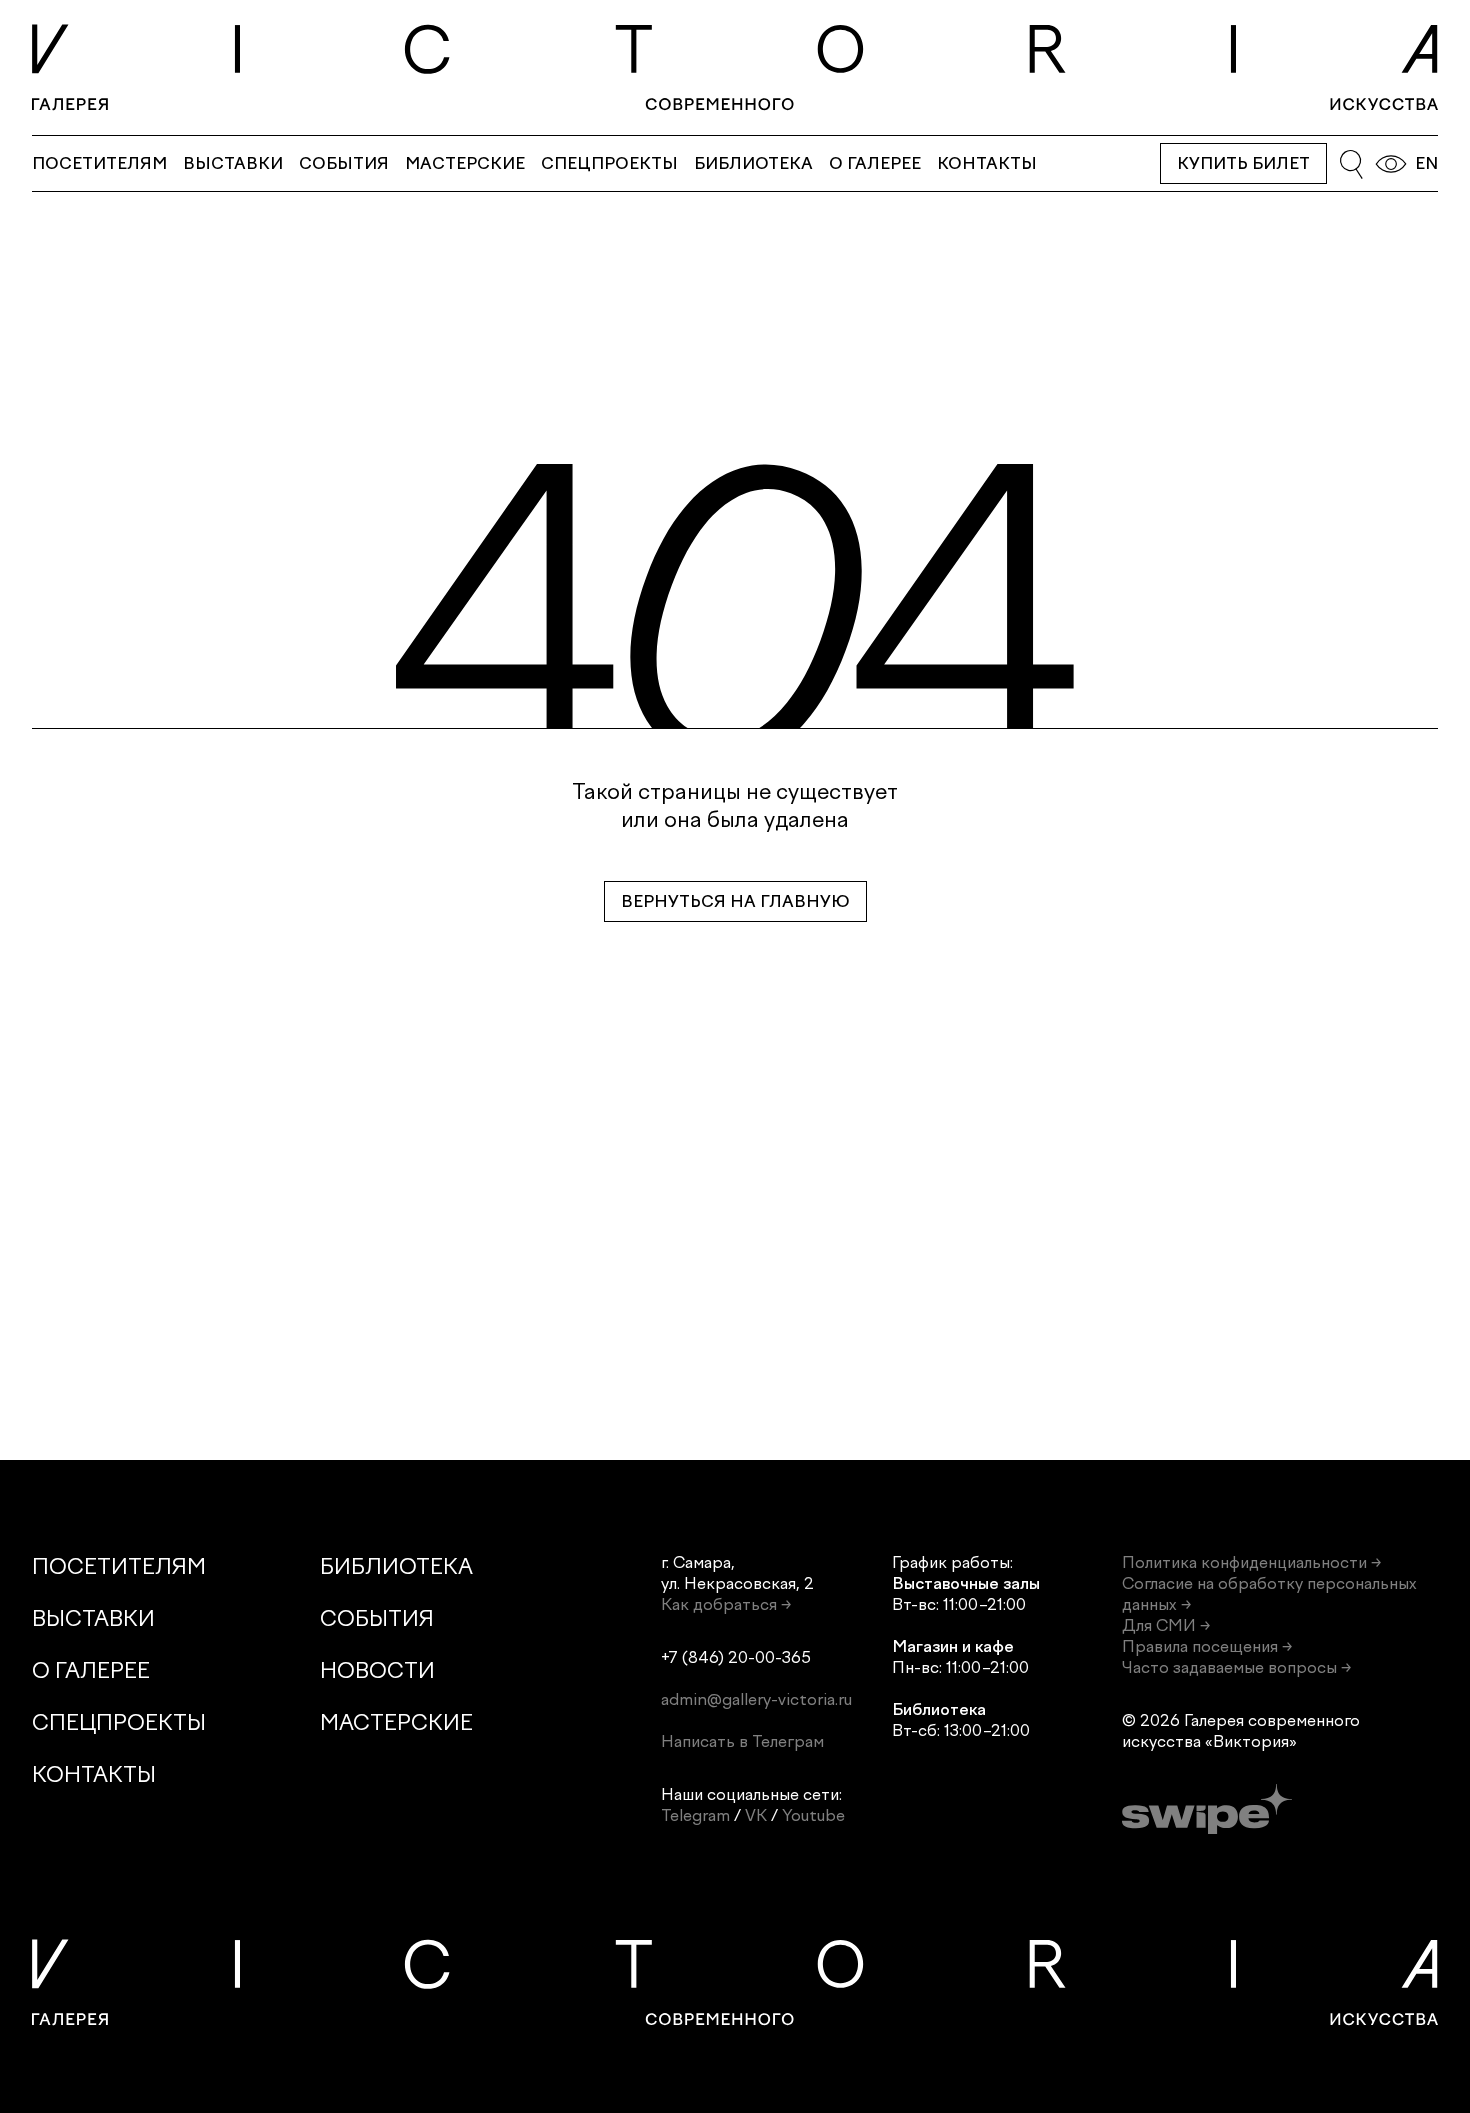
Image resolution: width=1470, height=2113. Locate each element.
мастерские (465, 163)
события (344, 163)
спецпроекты (609, 163)
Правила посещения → (1207, 1646)
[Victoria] (735, 67)
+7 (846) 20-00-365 (736, 1657)
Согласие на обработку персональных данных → (1269, 1594)
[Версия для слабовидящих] (1391, 164)
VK (756, 1815)
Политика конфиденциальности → (1251, 1562)
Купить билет (1243, 163)
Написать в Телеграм (742, 1741)
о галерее (875, 163)
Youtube (813, 1815)
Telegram (695, 1815)
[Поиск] (1351, 164)
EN (1426, 163)
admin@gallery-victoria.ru (756, 1699)
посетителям (99, 163)
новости (377, 1670)
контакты (987, 163)
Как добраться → (726, 1604)
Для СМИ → (1166, 1625)
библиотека (753, 163)
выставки (233, 163)
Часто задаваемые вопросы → (1236, 1667)
